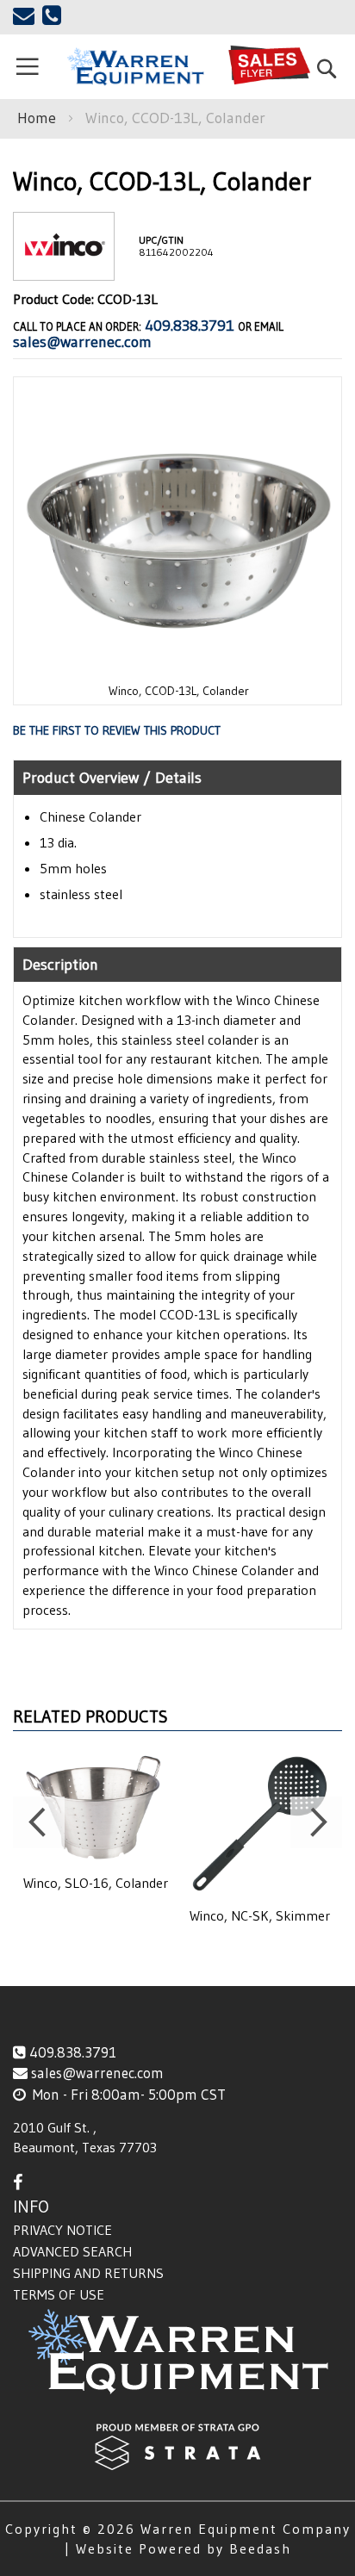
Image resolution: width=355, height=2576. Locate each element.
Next (316, 1822)
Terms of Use (59, 2294)
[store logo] (135, 67)
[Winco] (64, 267)
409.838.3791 (190, 326)
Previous (39, 1822)
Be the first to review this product (117, 730)
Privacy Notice (62, 2230)
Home (37, 118)
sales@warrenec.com (82, 342)
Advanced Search (72, 2251)
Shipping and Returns (88, 2273)
